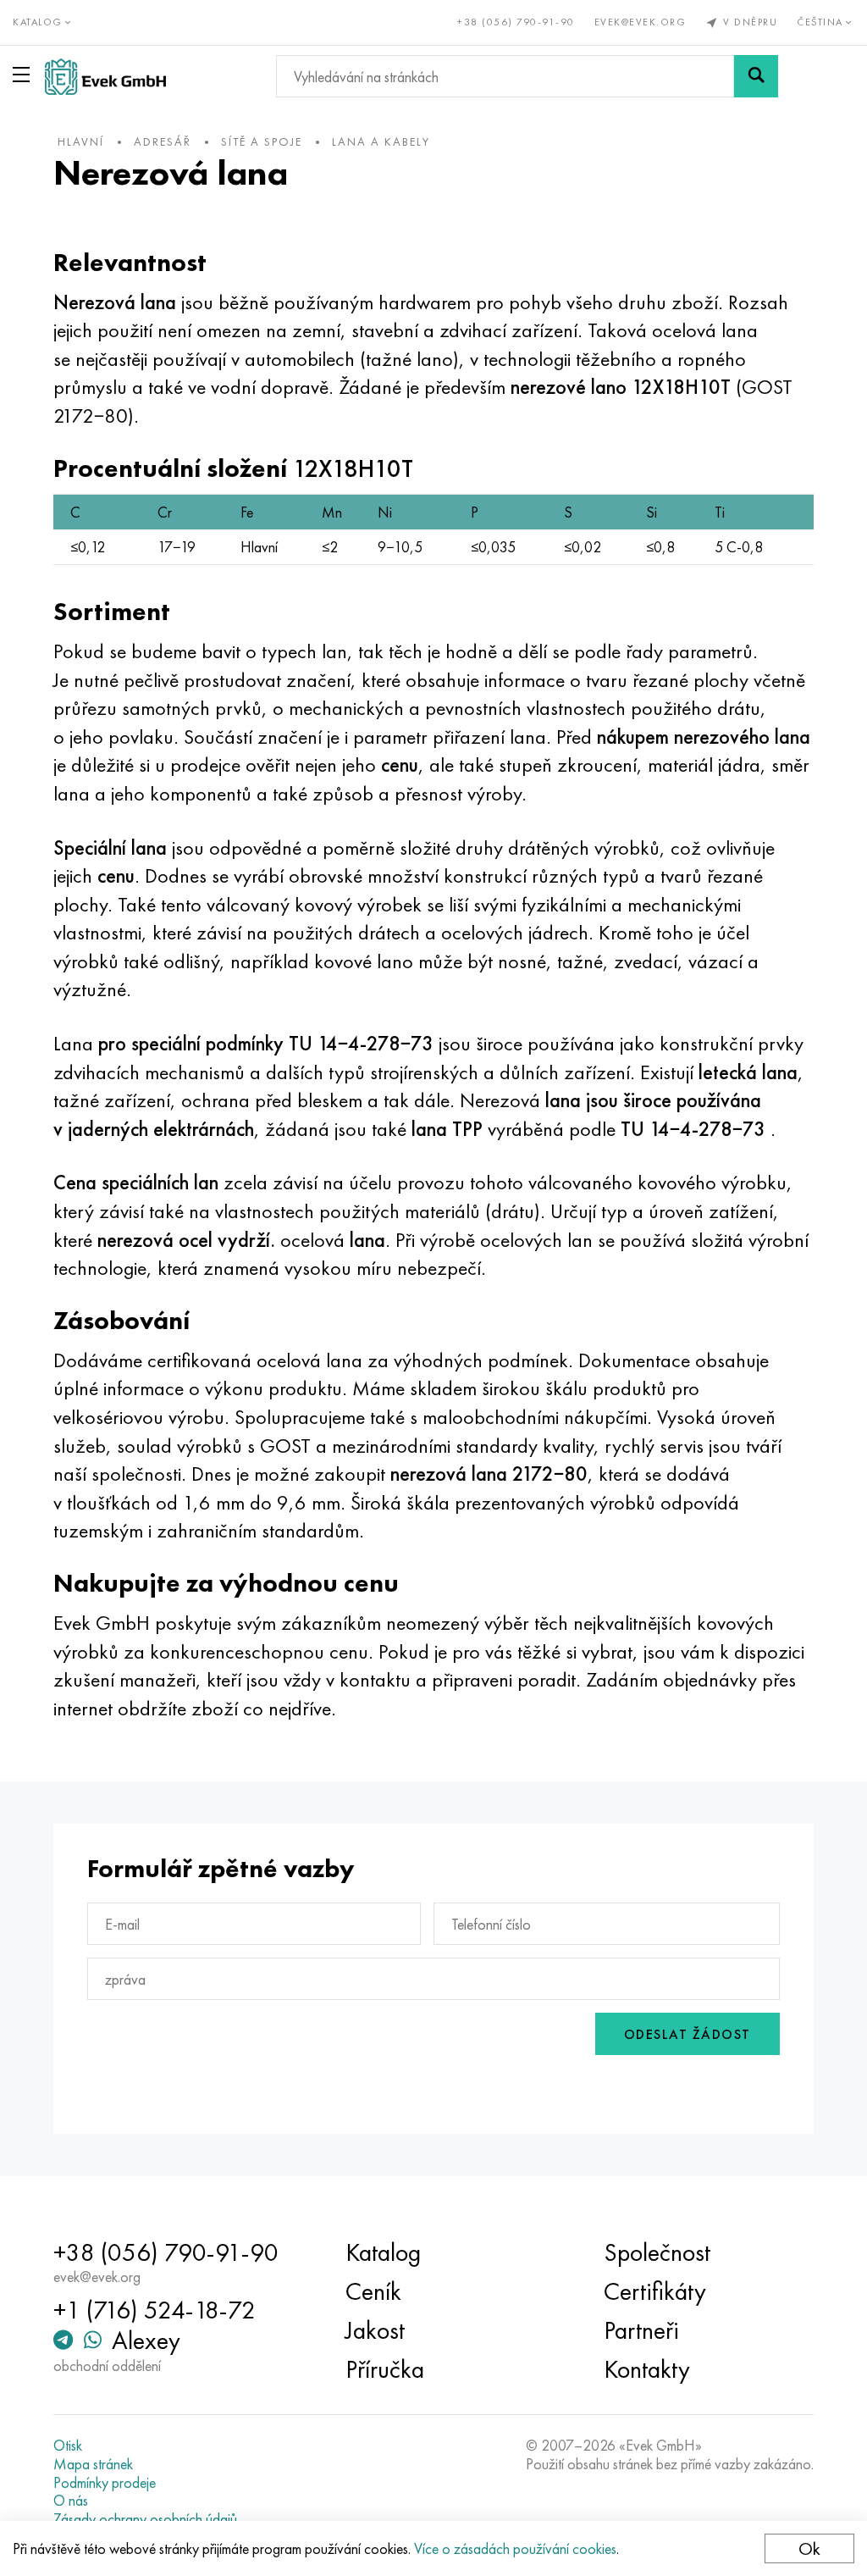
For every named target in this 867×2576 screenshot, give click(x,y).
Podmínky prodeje (105, 2483)
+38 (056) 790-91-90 (516, 22)
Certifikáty (655, 2291)
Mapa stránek (93, 2464)
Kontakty (647, 2369)
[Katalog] (25, 75)
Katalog (383, 2252)
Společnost (657, 2252)
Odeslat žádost (688, 2034)
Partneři (641, 2330)
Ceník (373, 2291)
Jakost (375, 2330)
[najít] (756, 76)
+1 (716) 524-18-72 (155, 2310)
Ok (809, 2548)
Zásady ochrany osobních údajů (145, 2519)
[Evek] (105, 77)
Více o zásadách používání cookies (515, 2548)
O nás (71, 2501)
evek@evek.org (641, 22)
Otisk (68, 2446)
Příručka (385, 2369)
